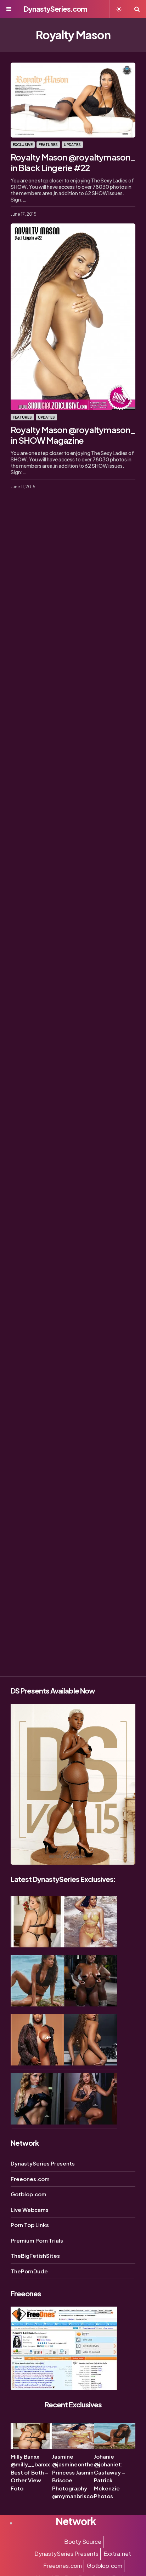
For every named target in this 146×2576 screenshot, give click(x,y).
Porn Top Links (30, 2225)
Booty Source (83, 2542)
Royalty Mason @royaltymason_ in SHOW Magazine (73, 435)
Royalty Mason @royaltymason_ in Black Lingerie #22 (73, 162)
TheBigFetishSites (35, 2256)
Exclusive (23, 145)
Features (48, 145)
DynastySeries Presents (43, 2163)
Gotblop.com (29, 2194)
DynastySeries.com (55, 9)
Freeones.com (30, 2179)
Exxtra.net (117, 2554)
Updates (72, 145)
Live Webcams (30, 2210)
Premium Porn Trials (37, 2240)
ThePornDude (29, 2271)
